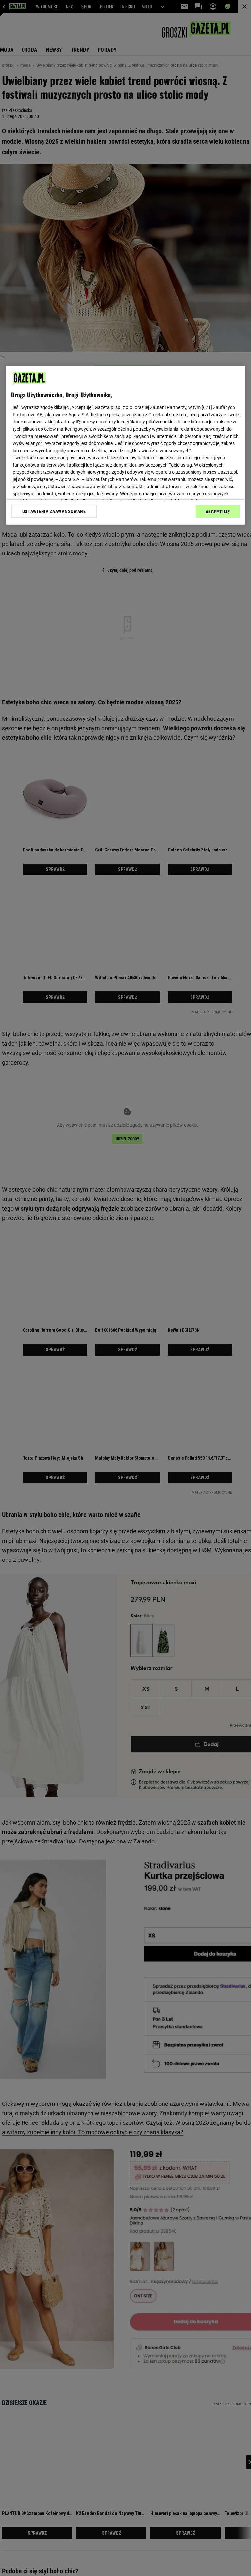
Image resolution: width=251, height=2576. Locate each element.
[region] (125, 445)
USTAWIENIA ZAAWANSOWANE (54, 511)
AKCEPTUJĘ (218, 511)
